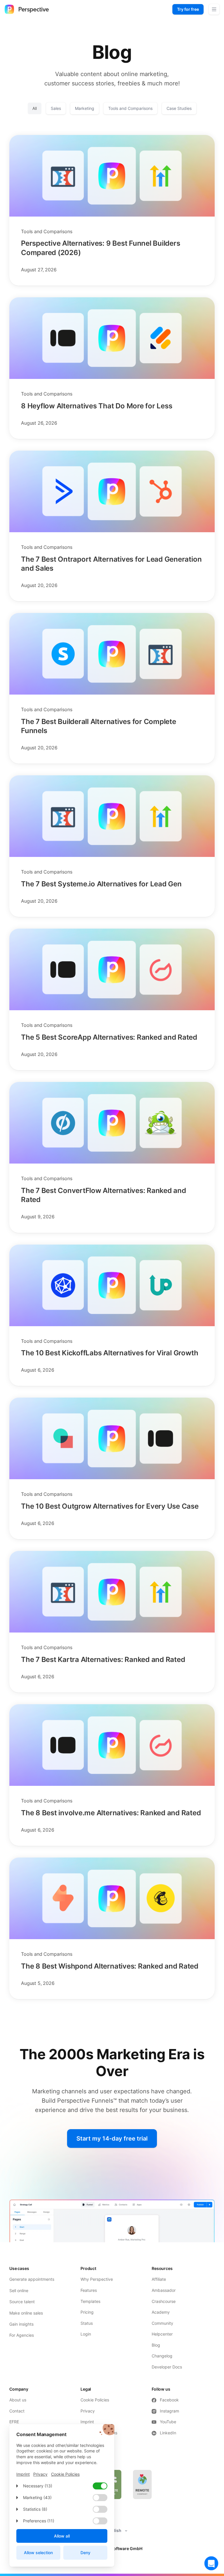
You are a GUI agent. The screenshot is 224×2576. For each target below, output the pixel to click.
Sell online (19, 2291)
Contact (17, 2411)
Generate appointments (32, 2279)
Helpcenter (162, 2334)
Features (89, 2290)
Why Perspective (97, 2279)
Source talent (22, 2302)
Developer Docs (167, 2367)
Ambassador (164, 2290)
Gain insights (21, 2324)
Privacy (88, 2411)
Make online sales (26, 2313)
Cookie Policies (95, 2400)
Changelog (162, 2356)
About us (18, 2400)
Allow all (62, 2536)
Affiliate (159, 2279)
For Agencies (22, 2335)
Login (86, 2334)
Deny (85, 2553)
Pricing (87, 2312)
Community (162, 2323)
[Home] (27, 9)
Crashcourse (164, 2301)
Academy (161, 2312)
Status (87, 2323)
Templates (90, 2301)
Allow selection (38, 2553)
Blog (156, 2345)
